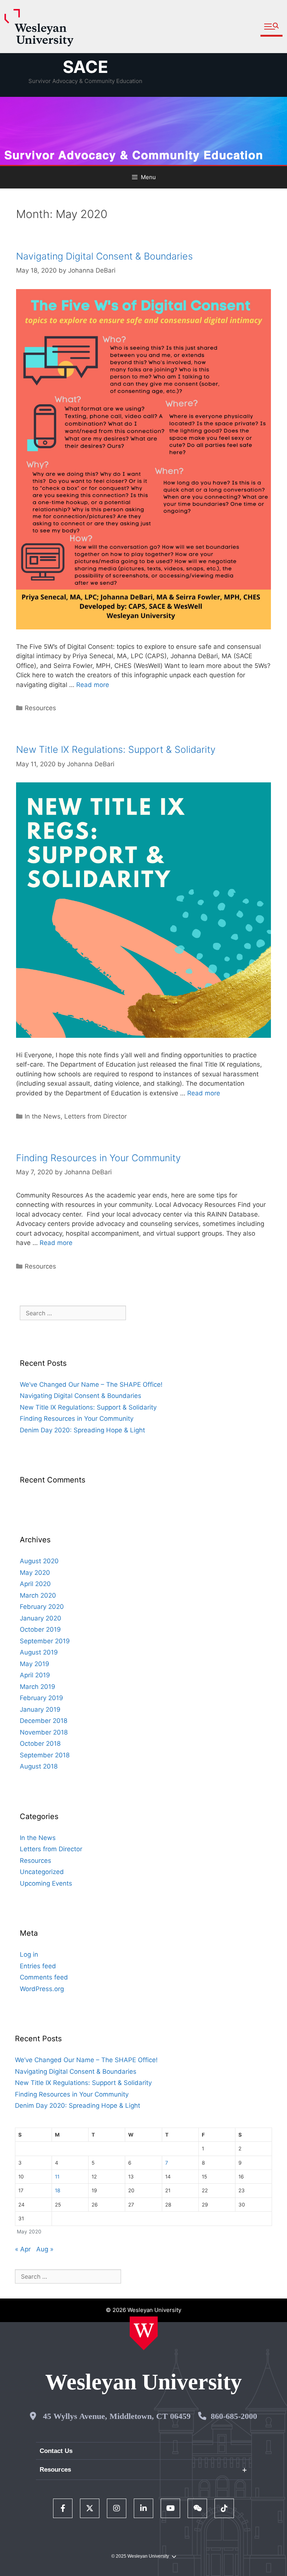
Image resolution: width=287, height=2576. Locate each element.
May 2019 (35, 1664)
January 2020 (41, 1618)
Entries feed (38, 1966)
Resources (40, 708)
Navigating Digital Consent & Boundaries (104, 256)
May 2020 (35, 1573)
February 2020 (42, 1607)
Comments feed (44, 1977)
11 (57, 2177)
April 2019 (35, 1675)
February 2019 (41, 1698)
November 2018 (44, 1732)
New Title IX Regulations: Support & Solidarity (116, 749)
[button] (271, 27)
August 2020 (39, 1561)
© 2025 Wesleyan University (140, 2556)
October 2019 (40, 1629)
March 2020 (38, 1595)
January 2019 (40, 1709)
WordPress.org (42, 1989)
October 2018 (40, 1744)
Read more (93, 685)
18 (58, 2190)
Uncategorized (42, 1872)
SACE (86, 67)
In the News (43, 1116)
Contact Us (56, 2451)
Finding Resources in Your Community (98, 1158)
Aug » (45, 2249)
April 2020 (35, 1584)
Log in (29, 1954)
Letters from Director (95, 1116)
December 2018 (44, 1721)
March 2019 (38, 1687)
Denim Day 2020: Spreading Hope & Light (82, 1430)
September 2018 (45, 1755)
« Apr (23, 2249)
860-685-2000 (234, 2416)
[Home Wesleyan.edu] (144, 2333)
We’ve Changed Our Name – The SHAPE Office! (91, 1384)
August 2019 (39, 1652)
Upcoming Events (46, 1883)
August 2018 (39, 1766)
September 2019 (45, 1641)
